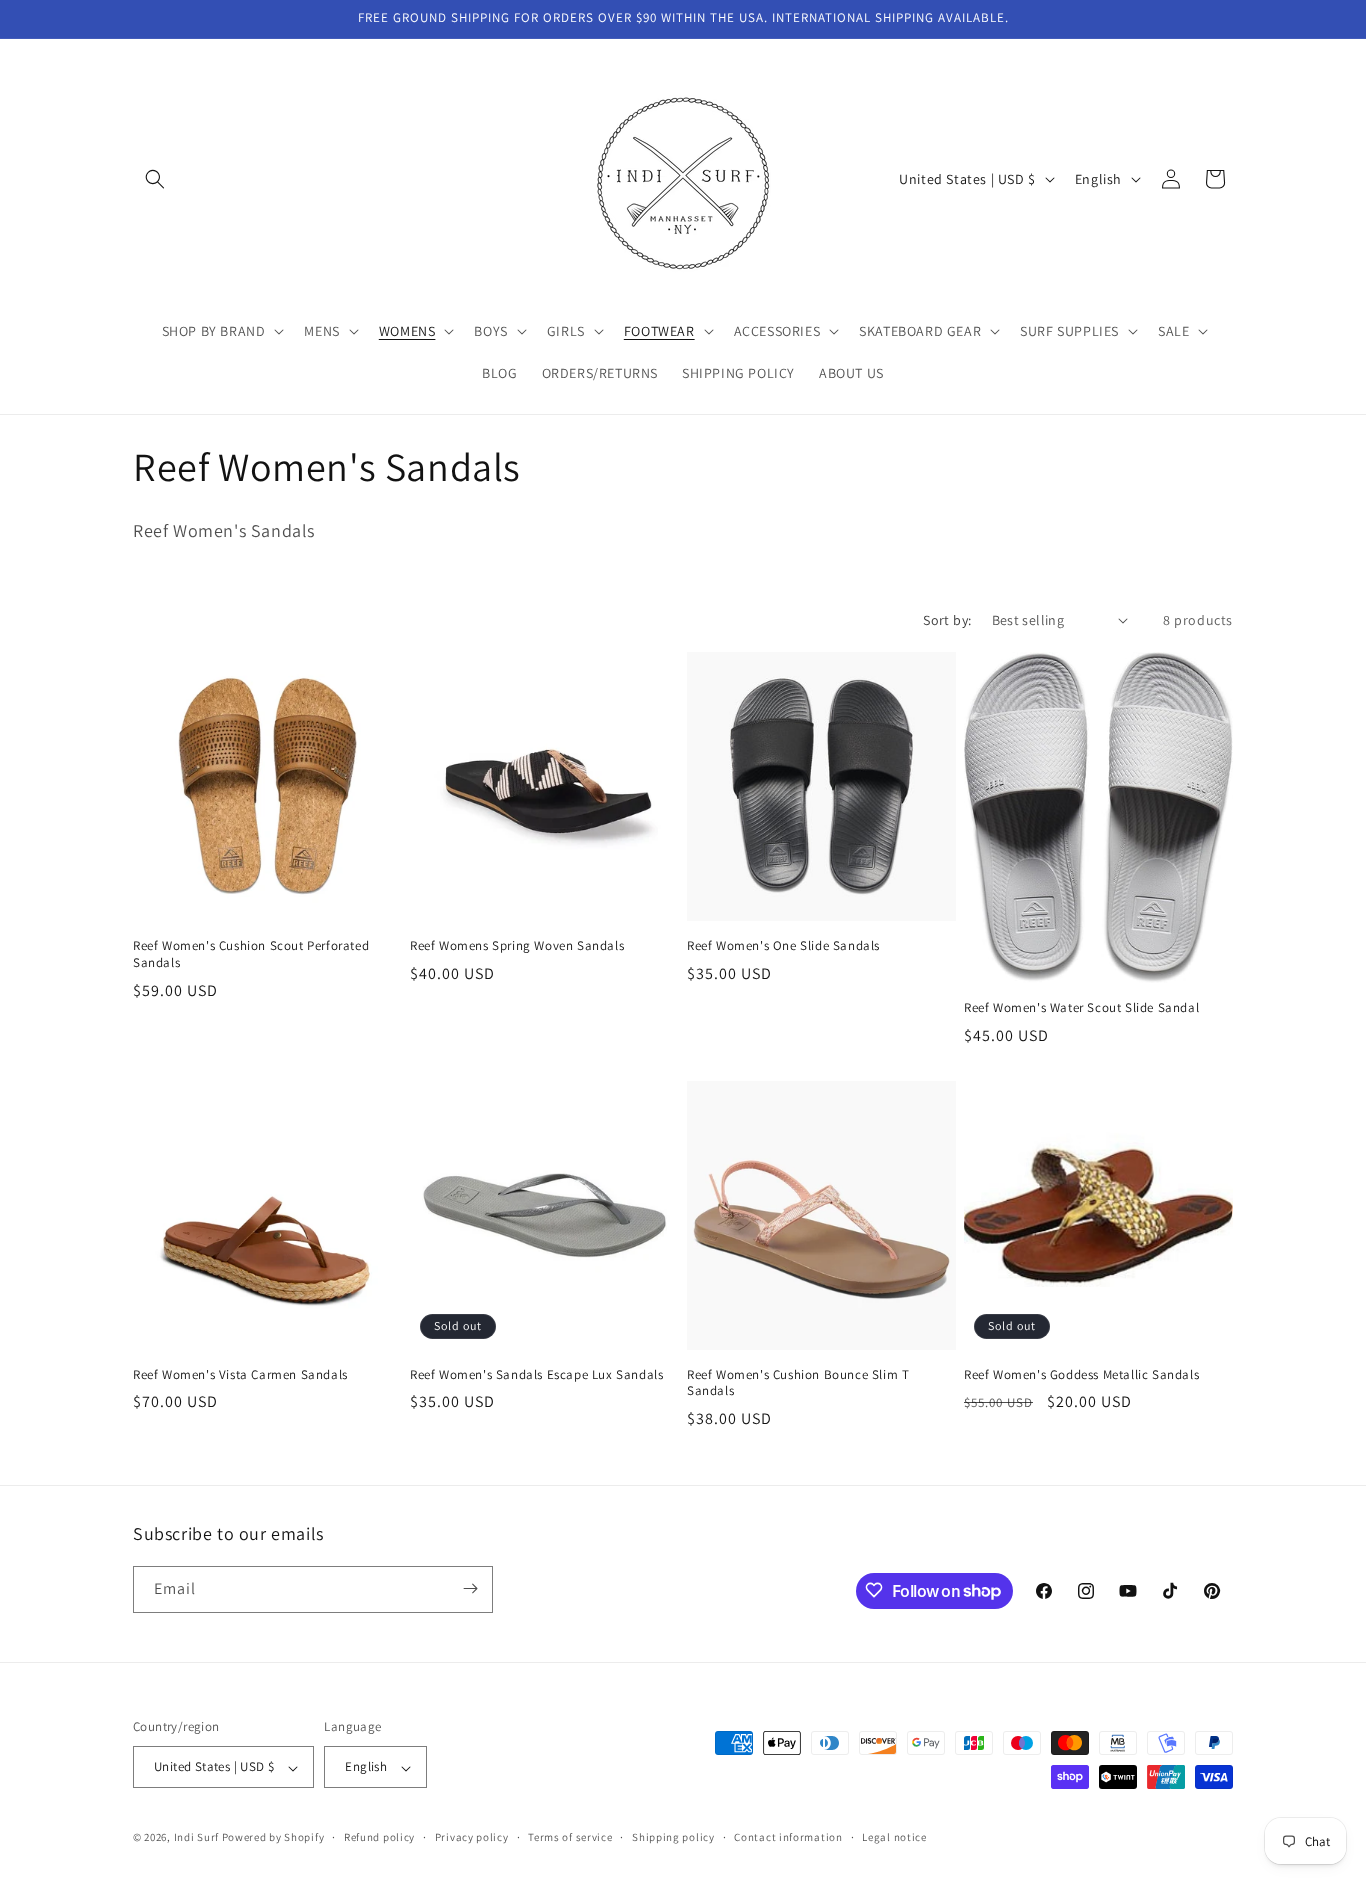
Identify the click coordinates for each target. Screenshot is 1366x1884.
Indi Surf (196, 1838)
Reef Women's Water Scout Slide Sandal (1081, 1008)
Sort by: (947, 620)
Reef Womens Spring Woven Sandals (517, 946)
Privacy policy (472, 1837)
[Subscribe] (470, 1588)
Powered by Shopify (273, 1838)
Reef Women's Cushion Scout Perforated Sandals (251, 954)
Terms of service (570, 1837)
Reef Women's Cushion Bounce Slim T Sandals (798, 1383)
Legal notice (894, 1837)
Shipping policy (673, 1837)
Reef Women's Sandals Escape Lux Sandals (536, 1375)
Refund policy (379, 1837)
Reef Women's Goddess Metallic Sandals (1081, 1375)
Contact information (788, 1837)
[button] (155, 179)
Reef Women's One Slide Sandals (783, 946)
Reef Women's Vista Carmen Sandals (240, 1375)
